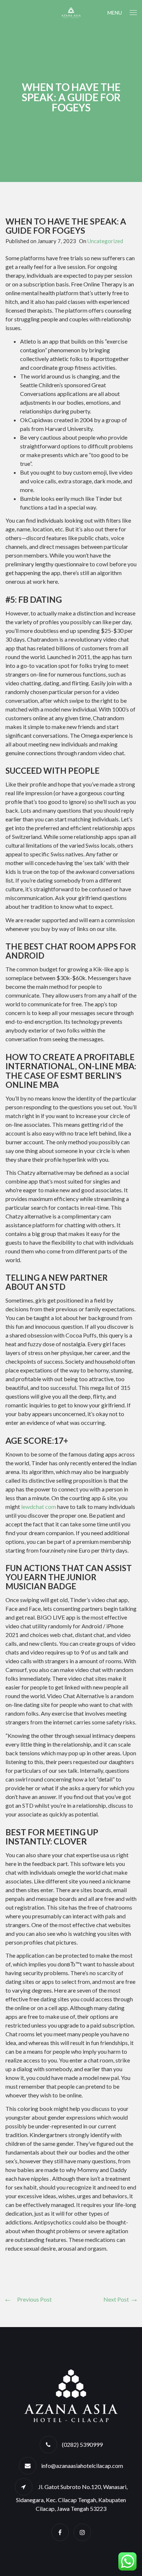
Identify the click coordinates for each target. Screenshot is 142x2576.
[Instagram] (82, 2532)
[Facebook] (60, 2532)
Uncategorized (105, 241)
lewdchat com (39, 1507)
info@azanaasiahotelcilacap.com (82, 2466)
